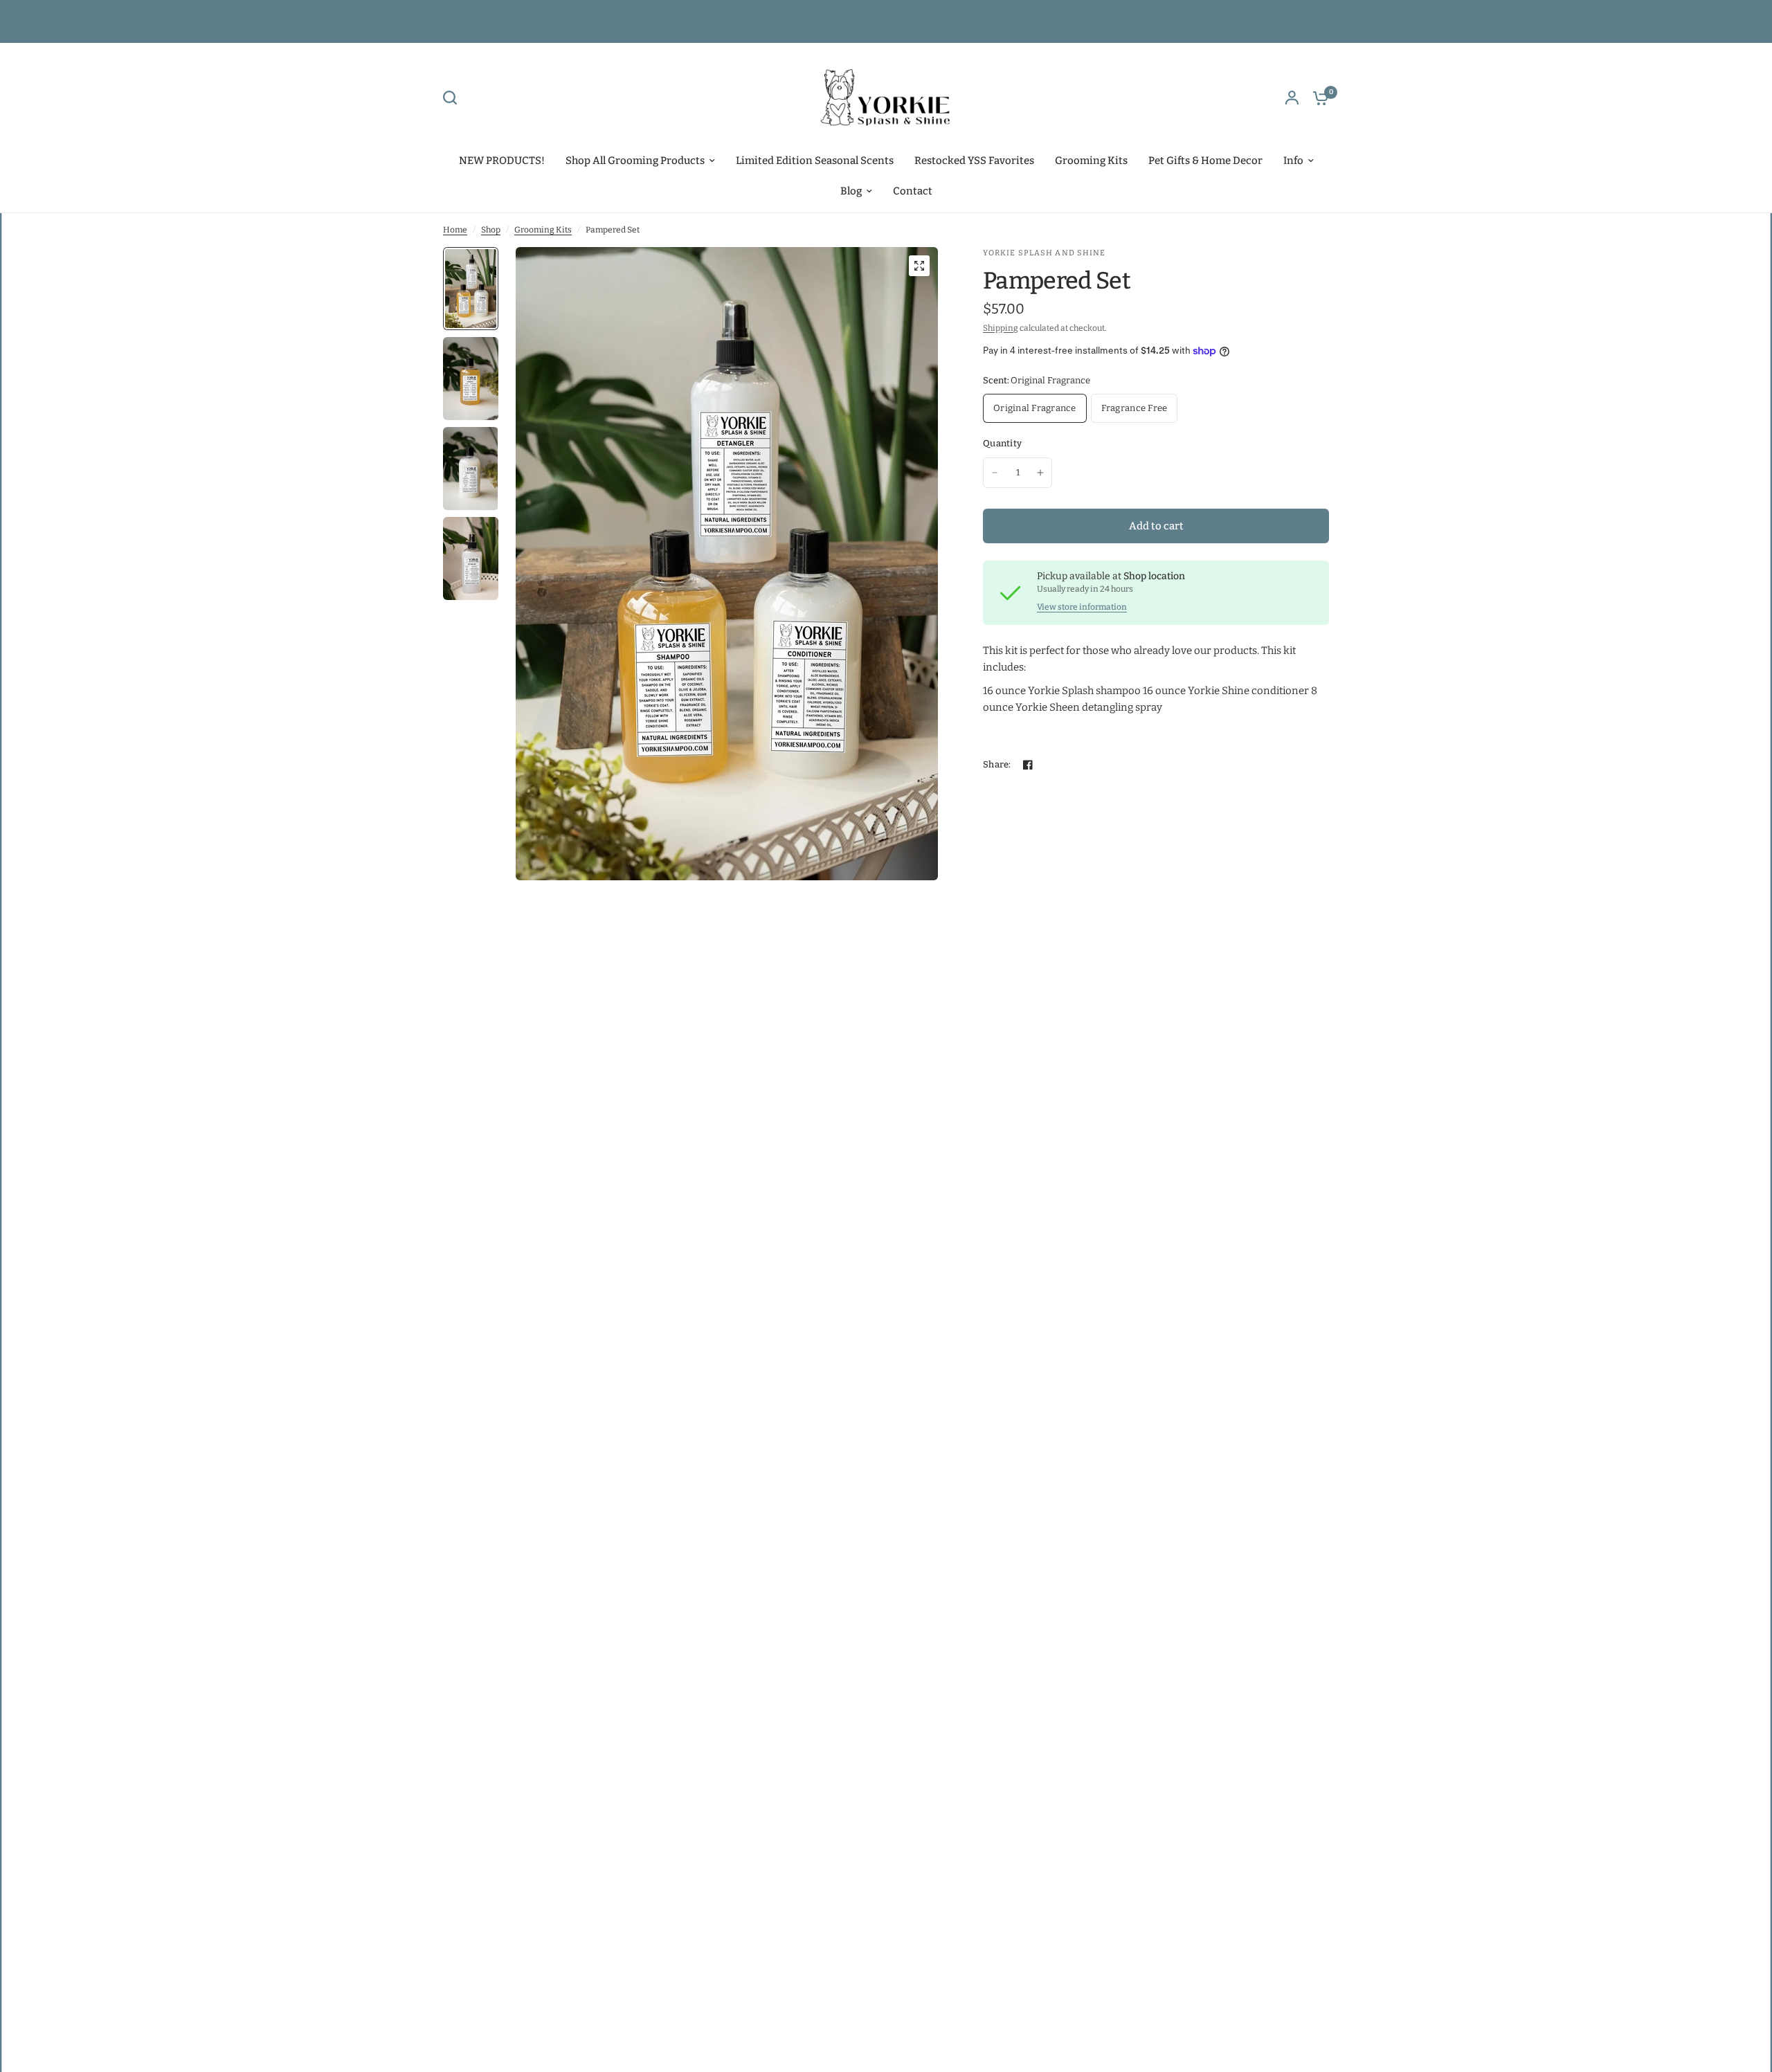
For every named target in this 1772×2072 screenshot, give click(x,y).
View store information (1082, 607)
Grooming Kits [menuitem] (1091, 161)
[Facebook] (1028, 765)
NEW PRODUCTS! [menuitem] (502, 161)
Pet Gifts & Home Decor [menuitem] (1205, 161)
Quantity (1002, 443)
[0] (1317, 98)
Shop (491, 230)
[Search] (453, 98)
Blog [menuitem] (851, 191)
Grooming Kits (543, 230)
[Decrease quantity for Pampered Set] (995, 473)
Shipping (1001, 328)
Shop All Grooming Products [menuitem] (635, 161)
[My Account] (1292, 98)
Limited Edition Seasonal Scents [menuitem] (815, 161)
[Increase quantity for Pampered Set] (1040, 473)
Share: (997, 764)
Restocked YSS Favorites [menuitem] (974, 161)
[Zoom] (919, 266)
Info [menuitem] (1293, 161)
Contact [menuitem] (913, 191)
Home (455, 230)
